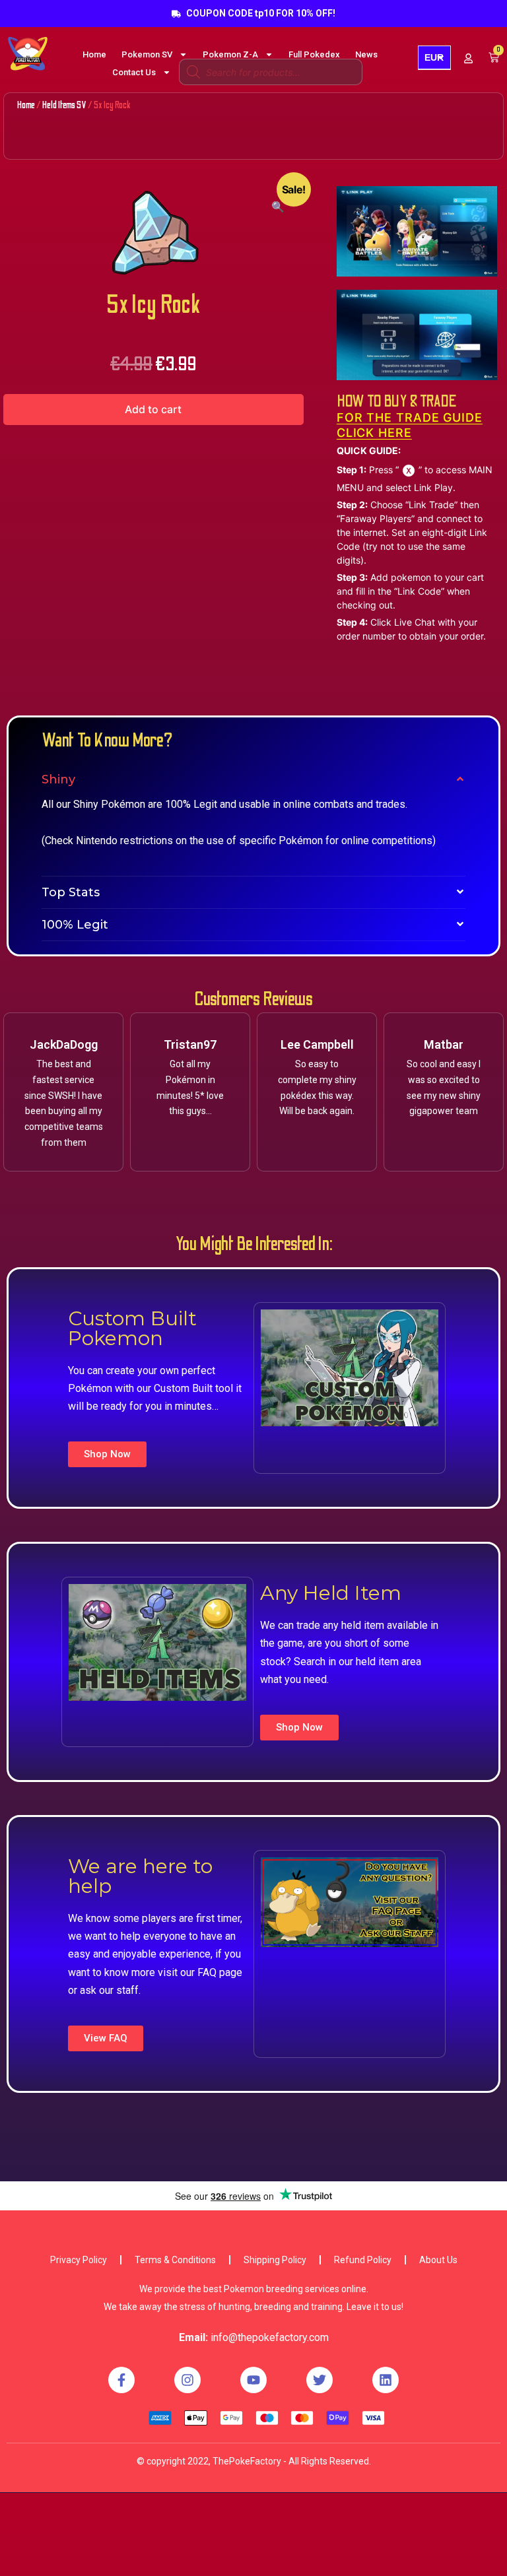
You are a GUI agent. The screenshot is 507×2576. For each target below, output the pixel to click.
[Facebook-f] (121, 2380)
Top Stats (71, 892)
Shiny (58, 779)
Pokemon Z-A (230, 54)
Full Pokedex (314, 54)
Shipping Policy (275, 2260)
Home (94, 54)
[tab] (253, 779)
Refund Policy (363, 2260)
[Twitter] (320, 2380)
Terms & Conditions (175, 2260)
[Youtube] (253, 2380)
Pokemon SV (147, 54)
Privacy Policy (79, 2260)
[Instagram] (187, 2380)
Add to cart (153, 409)
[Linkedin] (386, 2380)
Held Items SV (64, 105)
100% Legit (75, 925)
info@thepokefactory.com (270, 2337)
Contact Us (134, 72)
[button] (107, 1454)
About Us (438, 2260)
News (366, 54)
